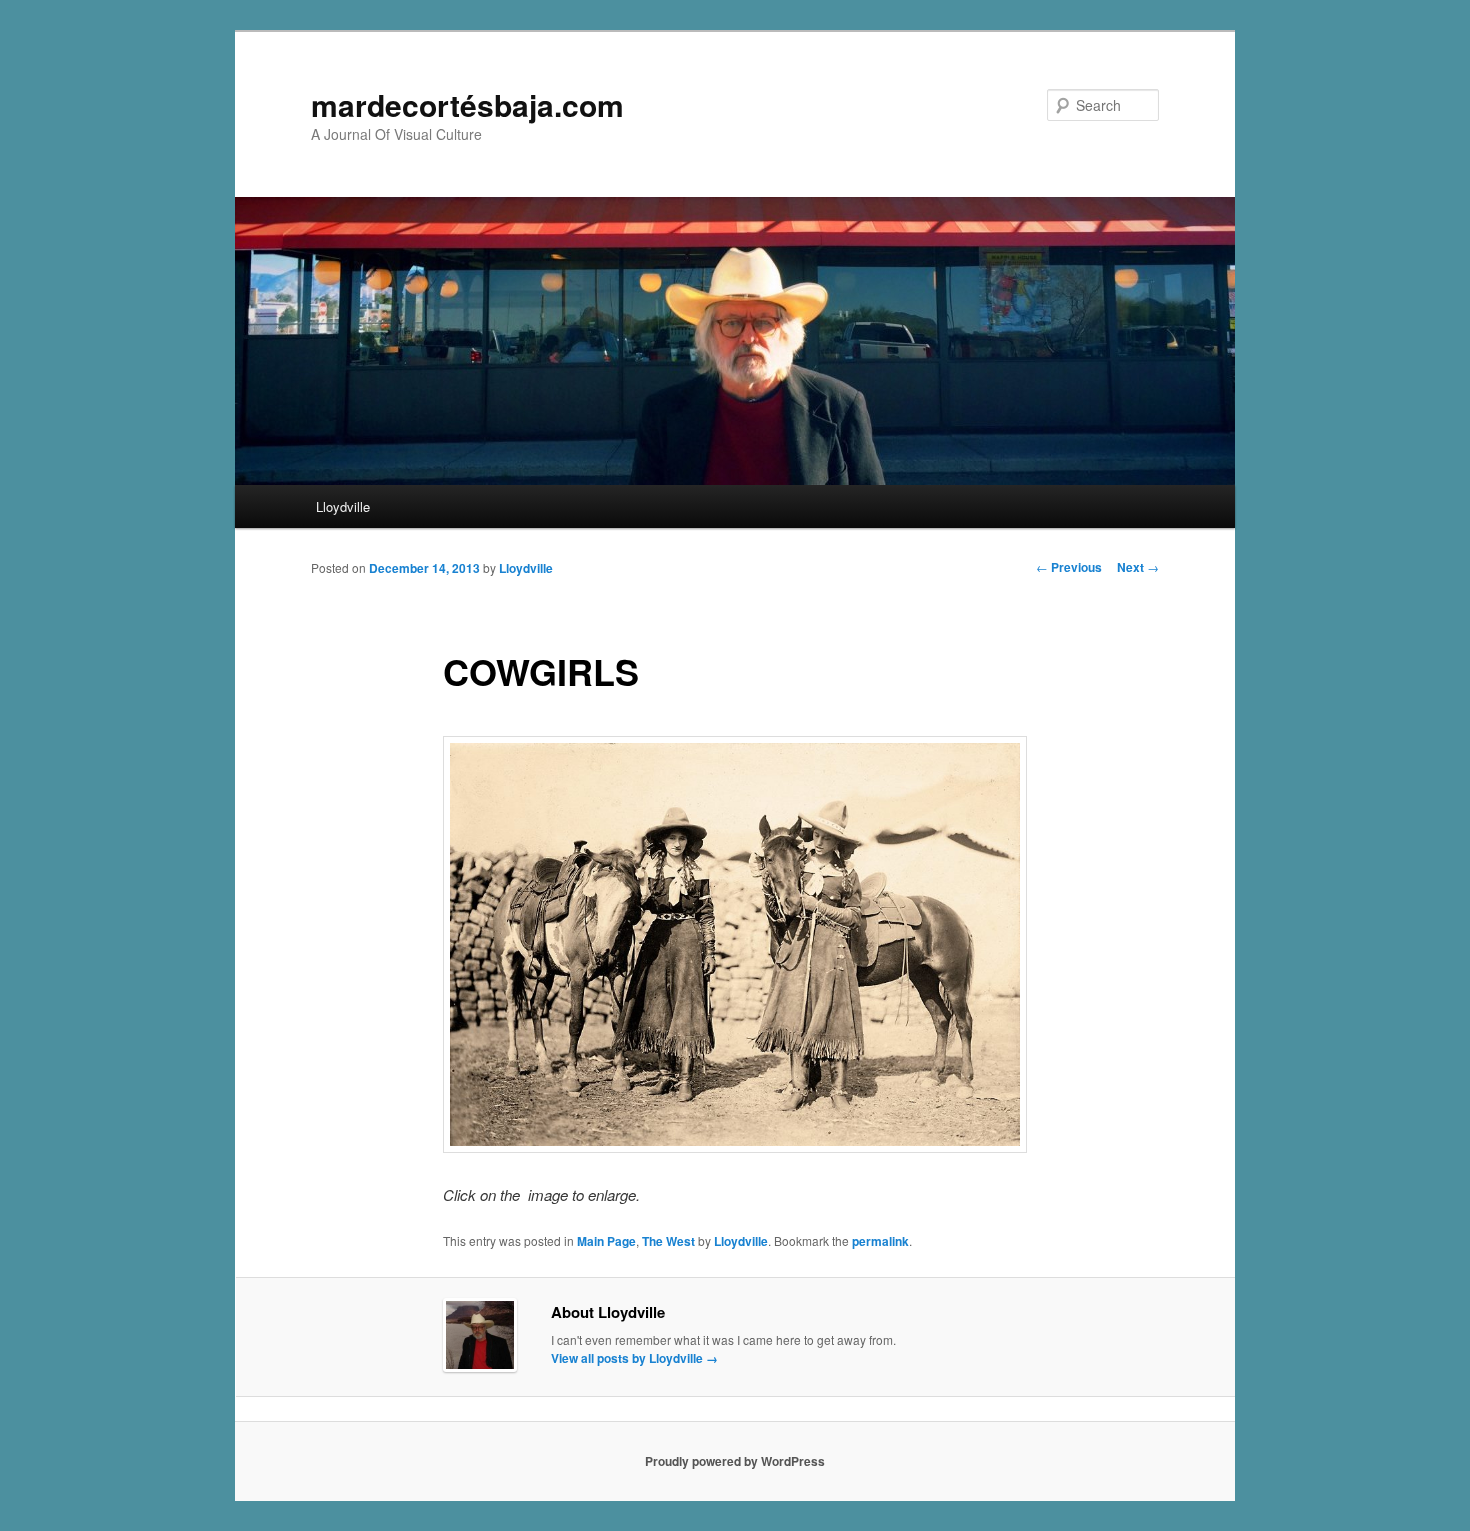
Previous (1069, 567)
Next (1138, 567)
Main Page (606, 1241)
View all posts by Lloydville (634, 1358)
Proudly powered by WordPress (735, 1461)
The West (668, 1241)
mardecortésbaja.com (467, 104)
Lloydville (343, 506)
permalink (880, 1241)
